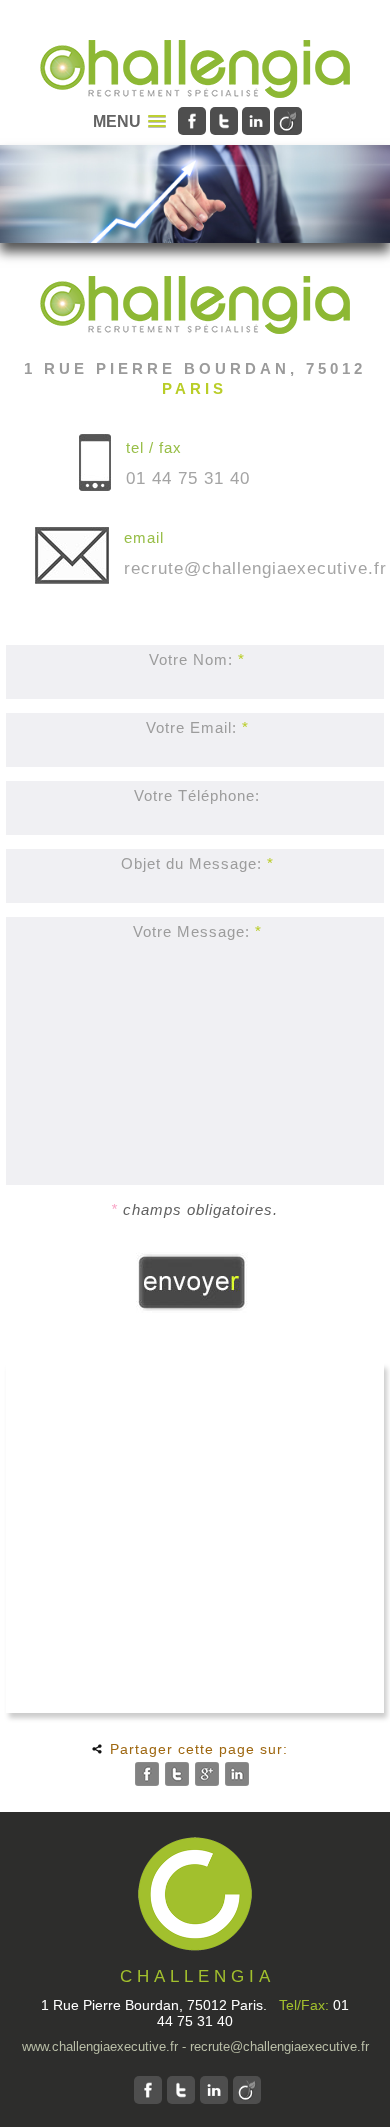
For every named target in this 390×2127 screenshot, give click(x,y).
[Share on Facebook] (147, 1774)
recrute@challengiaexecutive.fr (255, 568)
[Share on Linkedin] (237, 1774)
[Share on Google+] (207, 1774)
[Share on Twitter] (177, 1774)
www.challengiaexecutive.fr (100, 2046)
